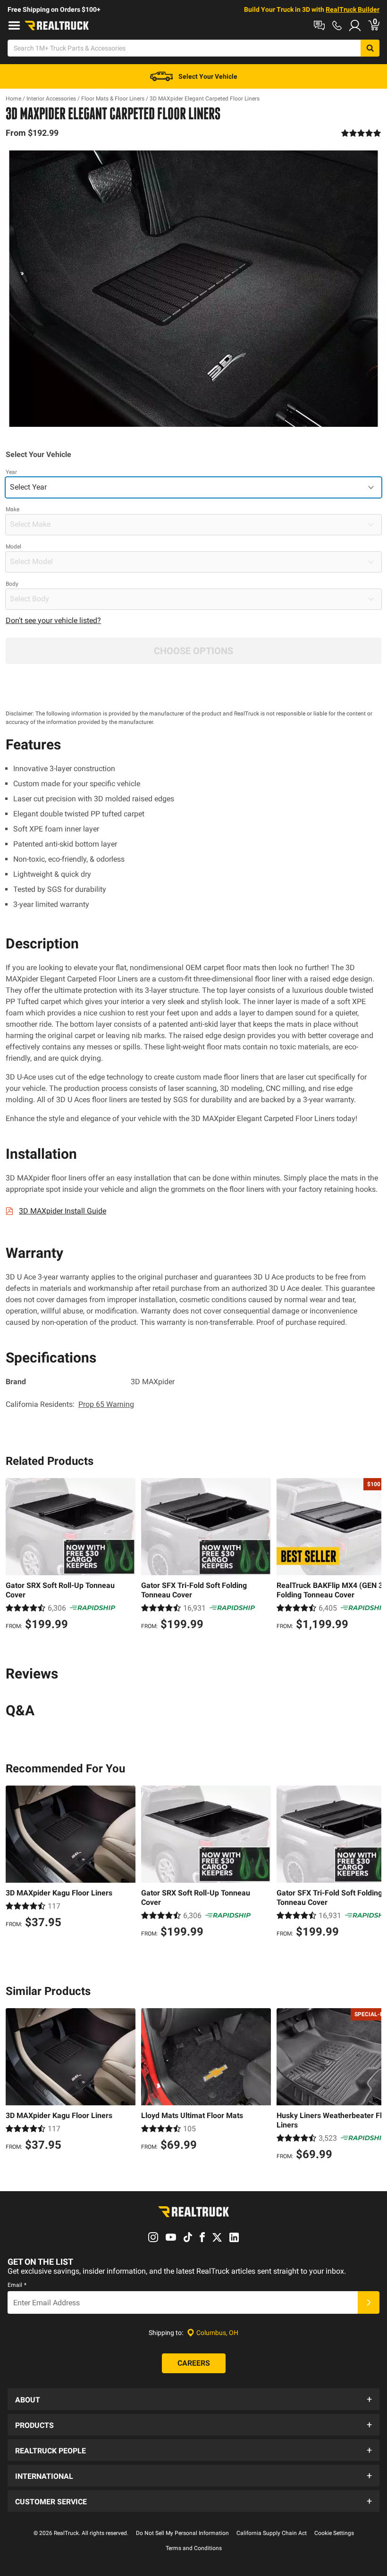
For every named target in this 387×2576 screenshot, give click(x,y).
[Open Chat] (319, 25)
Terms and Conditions (194, 2548)
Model (13, 547)
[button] (193, 2399)
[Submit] (369, 2302)
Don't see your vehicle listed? (53, 620)
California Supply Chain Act (272, 2533)
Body (12, 584)
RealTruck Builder (353, 9)
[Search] (370, 48)
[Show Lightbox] (193, 289)
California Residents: (70, 1404)
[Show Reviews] (361, 133)
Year (11, 472)
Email (17, 2285)
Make (13, 509)
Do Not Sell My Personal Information (182, 2533)
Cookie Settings (334, 2533)
